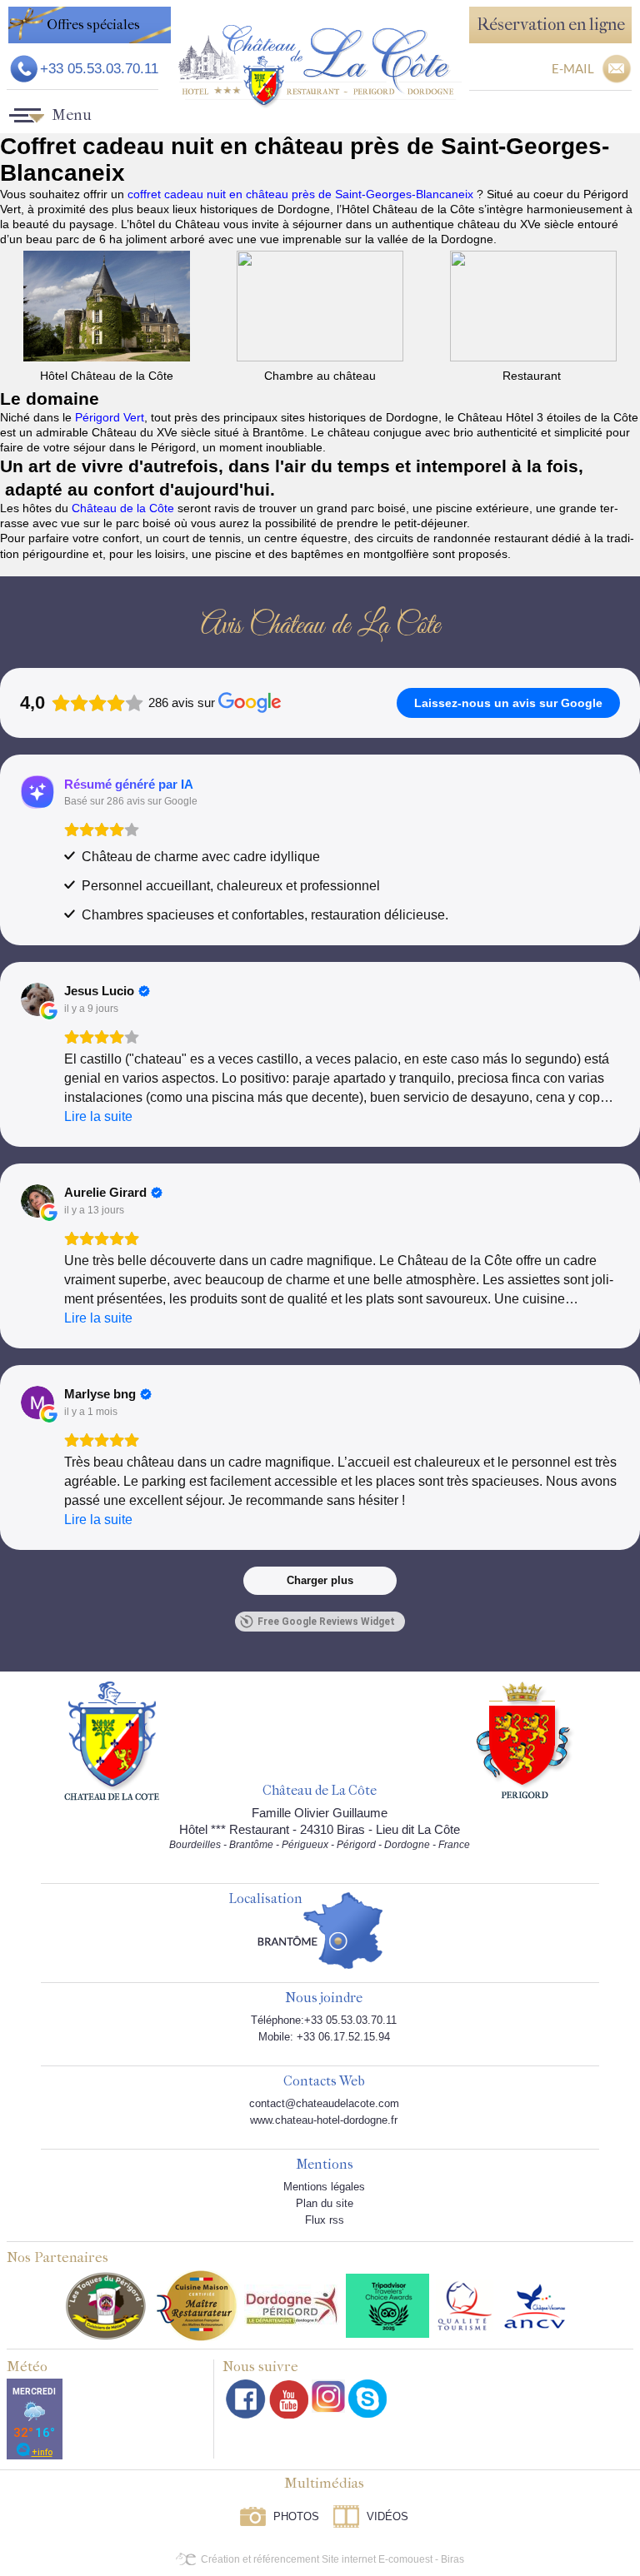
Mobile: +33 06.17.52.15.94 (324, 2037)
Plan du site (325, 2203)
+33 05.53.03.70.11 (99, 69)
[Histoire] (112, 1740)
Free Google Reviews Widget (326, 1622)
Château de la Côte (123, 508)
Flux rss (325, 2220)
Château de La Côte (320, 1791)
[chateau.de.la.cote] (367, 2399)
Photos (296, 2516)
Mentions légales (324, 2187)
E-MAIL (573, 68)
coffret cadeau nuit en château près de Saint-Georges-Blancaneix (302, 194)
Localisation (265, 1899)
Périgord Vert (110, 417)
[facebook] (246, 2399)
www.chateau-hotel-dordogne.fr (324, 2120)
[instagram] (328, 2396)
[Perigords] (525, 1739)
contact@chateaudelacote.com (324, 2103)
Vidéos (387, 2516)
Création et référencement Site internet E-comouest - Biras (332, 2559)
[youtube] (289, 2399)
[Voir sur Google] (37, 999)
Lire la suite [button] (98, 1116)
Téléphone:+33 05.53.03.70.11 (324, 2020)
